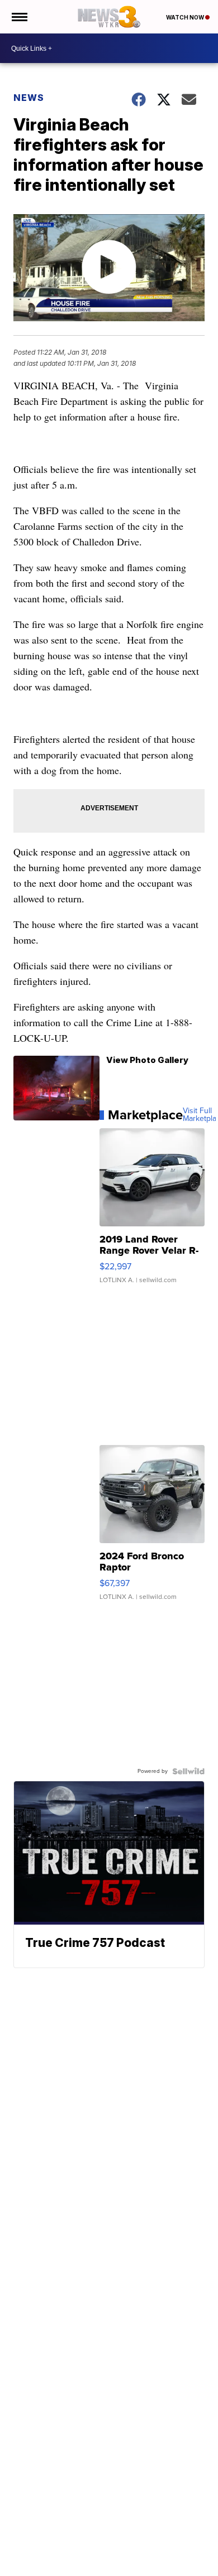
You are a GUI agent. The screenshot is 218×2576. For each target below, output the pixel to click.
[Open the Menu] (19, 17)
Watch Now (186, 17)
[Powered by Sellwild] (188, 1771)
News (29, 98)
